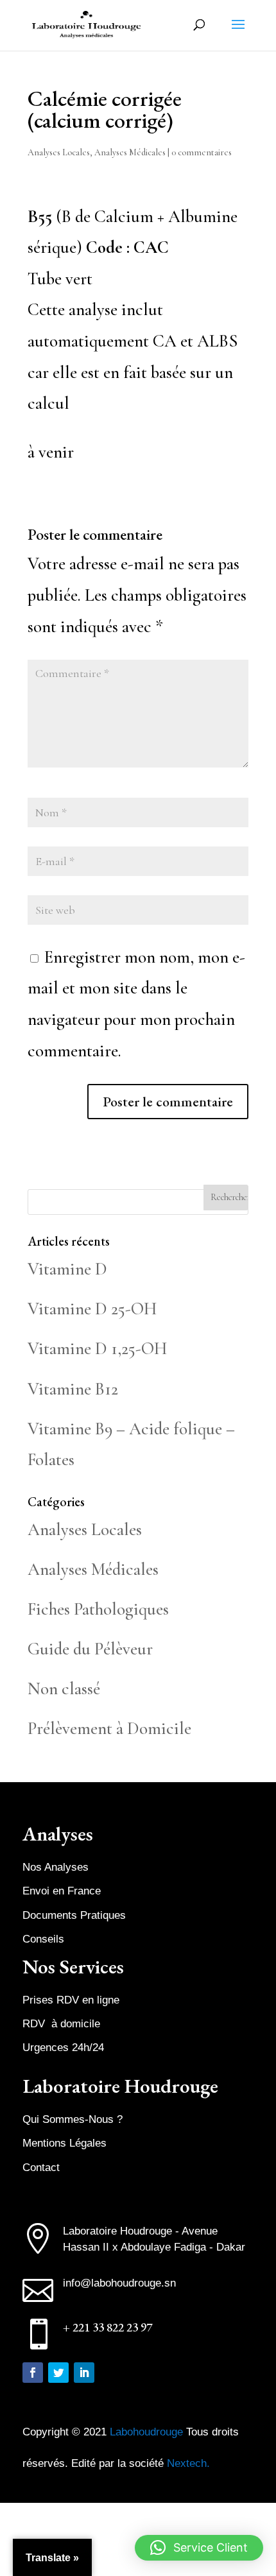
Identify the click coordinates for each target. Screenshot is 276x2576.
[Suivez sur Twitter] (58, 2373)
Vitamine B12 (73, 1389)
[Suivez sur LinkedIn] (84, 2373)
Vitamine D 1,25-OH (97, 1349)
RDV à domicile (61, 2024)
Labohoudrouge (148, 2432)
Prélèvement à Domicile (109, 1729)
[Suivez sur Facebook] (33, 2373)
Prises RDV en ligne (71, 2000)
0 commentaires (202, 152)
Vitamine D (67, 1269)
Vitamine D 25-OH (92, 1309)
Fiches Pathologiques (98, 1609)
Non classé (64, 1689)
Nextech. (188, 2463)
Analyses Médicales (130, 152)
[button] (199, 2548)
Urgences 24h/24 (63, 2048)
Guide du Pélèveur (90, 1649)
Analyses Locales (59, 152)
